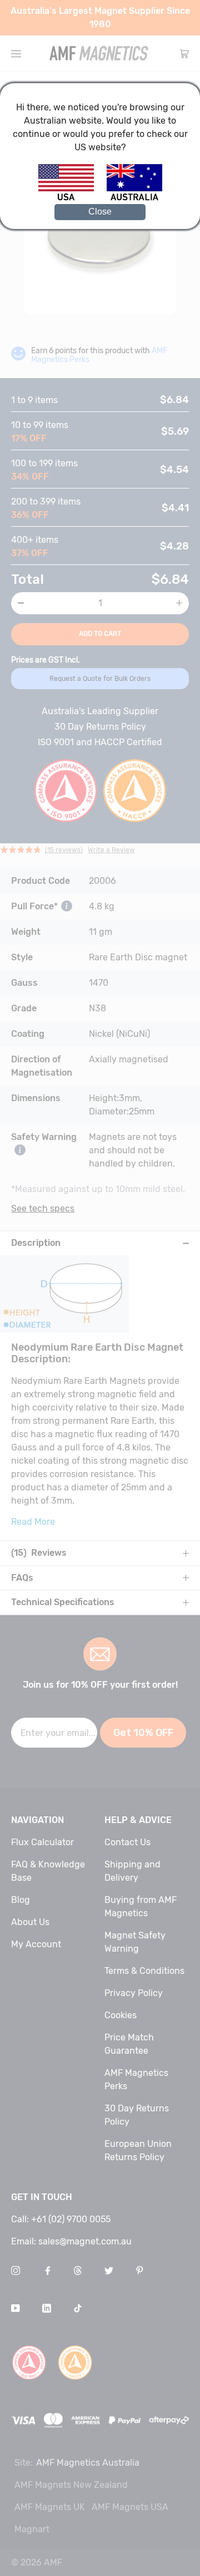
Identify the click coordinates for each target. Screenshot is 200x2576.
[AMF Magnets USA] (71, 199)
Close (100, 212)
